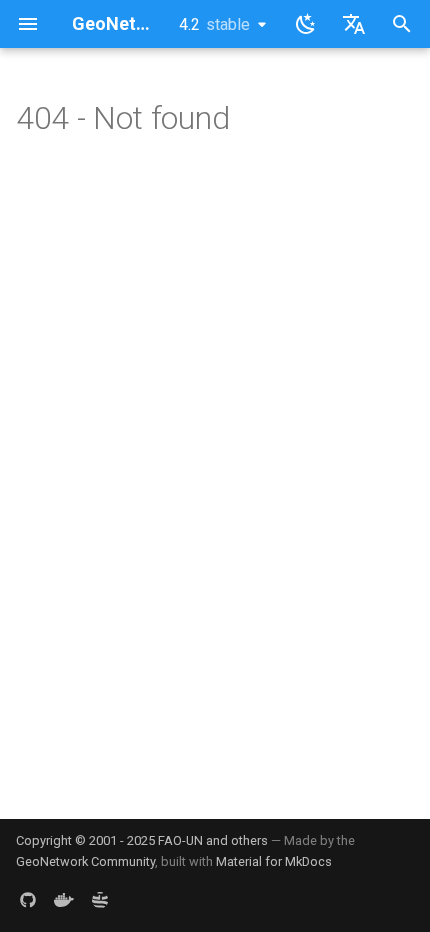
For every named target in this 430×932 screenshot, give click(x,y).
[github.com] (28, 900)
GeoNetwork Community (85, 861)
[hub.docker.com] (64, 900)
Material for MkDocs (274, 861)
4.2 (214, 24)
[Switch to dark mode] (306, 24)
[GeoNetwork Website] (100, 900)
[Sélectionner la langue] (354, 24)
